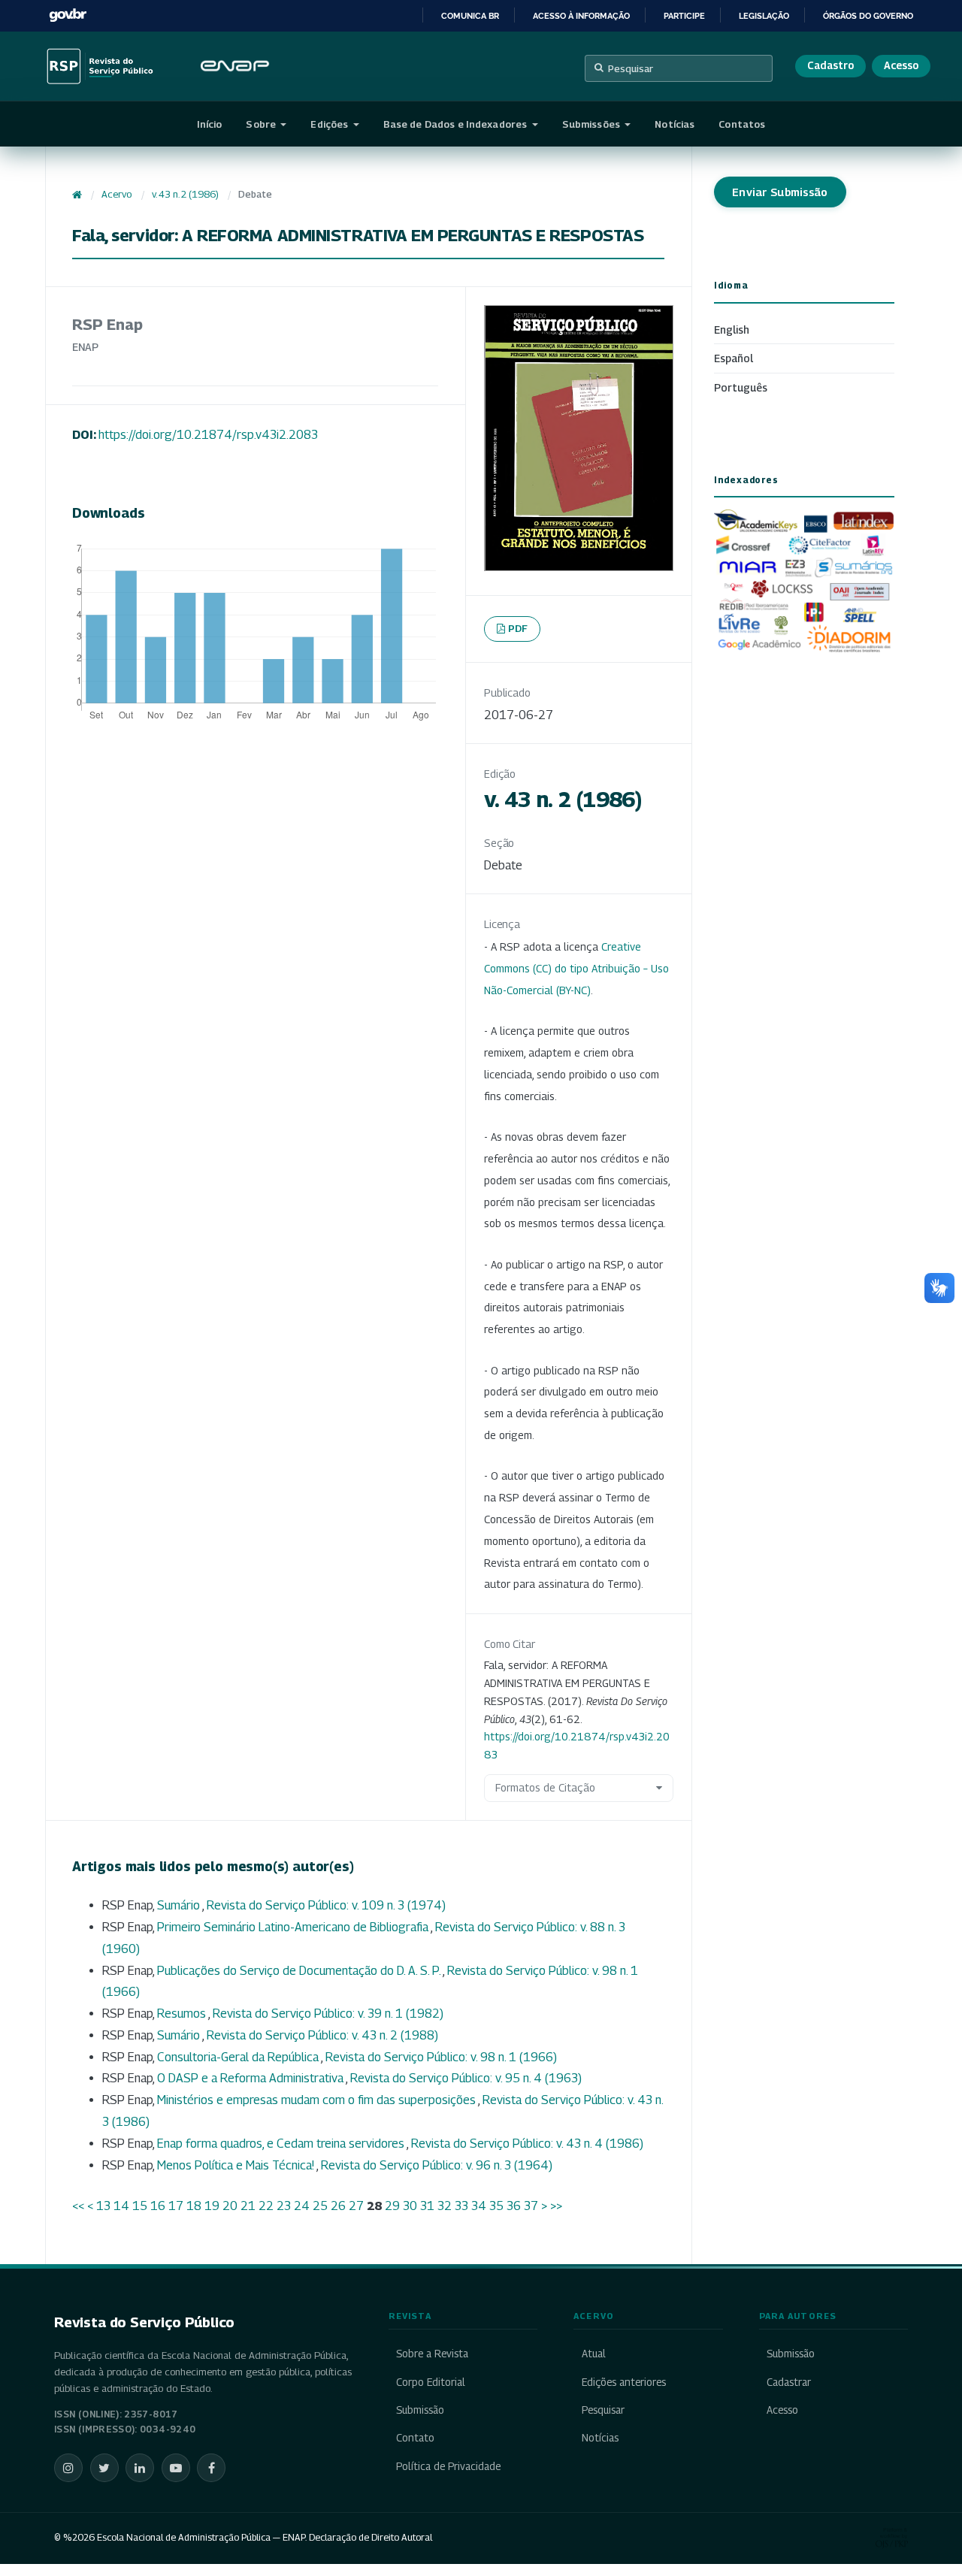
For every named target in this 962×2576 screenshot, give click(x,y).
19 (212, 2206)
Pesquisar (631, 68)
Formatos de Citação (545, 1787)
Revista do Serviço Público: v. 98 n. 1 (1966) (441, 2057)
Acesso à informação (581, 16)
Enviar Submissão (780, 192)
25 (320, 2206)
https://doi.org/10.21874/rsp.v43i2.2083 (208, 435)
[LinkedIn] (140, 2468)
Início (210, 124)
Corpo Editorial (431, 2382)
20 (230, 2206)
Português (741, 387)
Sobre (262, 124)
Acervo (116, 194)
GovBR (68, 15)
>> (556, 2206)
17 (176, 2206)
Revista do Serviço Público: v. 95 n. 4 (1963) (466, 2078)
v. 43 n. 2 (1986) (185, 194)
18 (194, 2206)
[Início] (77, 195)
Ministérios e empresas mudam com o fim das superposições (318, 2100)
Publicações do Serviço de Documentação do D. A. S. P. (300, 1971)
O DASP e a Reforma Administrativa (251, 2078)
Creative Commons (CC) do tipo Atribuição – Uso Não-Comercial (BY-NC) (576, 968)
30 (410, 2206)
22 (266, 2206)
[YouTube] (176, 2468)
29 (392, 2206)
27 (356, 2206)
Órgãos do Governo (868, 16)
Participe (684, 16)
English (732, 330)
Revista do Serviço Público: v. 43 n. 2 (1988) (322, 2035)
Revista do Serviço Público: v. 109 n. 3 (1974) (326, 1905)
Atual (593, 2354)
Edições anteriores (623, 2382)
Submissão (420, 2410)
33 (461, 2206)
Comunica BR (470, 16)
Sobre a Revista (432, 2354)
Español (734, 358)
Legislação (764, 16)
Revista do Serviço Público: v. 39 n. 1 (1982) (328, 2014)
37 (531, 2206)
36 (514, 2206)
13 (103, 2206)
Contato (415, 2438)
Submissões (592, 124)
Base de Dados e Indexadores (457, 124)
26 (338, 2206)
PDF (518, 628)
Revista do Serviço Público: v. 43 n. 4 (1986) (527, 2144)
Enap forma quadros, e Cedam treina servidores (282, 2144)
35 (496, 2206)
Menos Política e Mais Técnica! (237, 2165)
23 (284, 2206)
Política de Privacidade (448, 2466)
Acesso (901, 65)
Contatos (742, 124)
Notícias (675, 124)
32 (445, 2206)
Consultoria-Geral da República (239, 2057)
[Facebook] (211, 2468)
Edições (330, 124)
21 (248, 2206)
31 (427, 2206)
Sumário (180, 1905)
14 (121, 2206)
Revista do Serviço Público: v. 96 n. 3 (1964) (437, 2165)
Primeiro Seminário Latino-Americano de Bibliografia (294, 1927)
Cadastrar (789, 2382)
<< (78, 2206)
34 (479, 2206)
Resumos (183, 2014)
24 (302, 2206)
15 (140, 2206)
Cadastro (830, 65)
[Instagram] (68, 2468)
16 (158, 2206)
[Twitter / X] (104, 2468)
